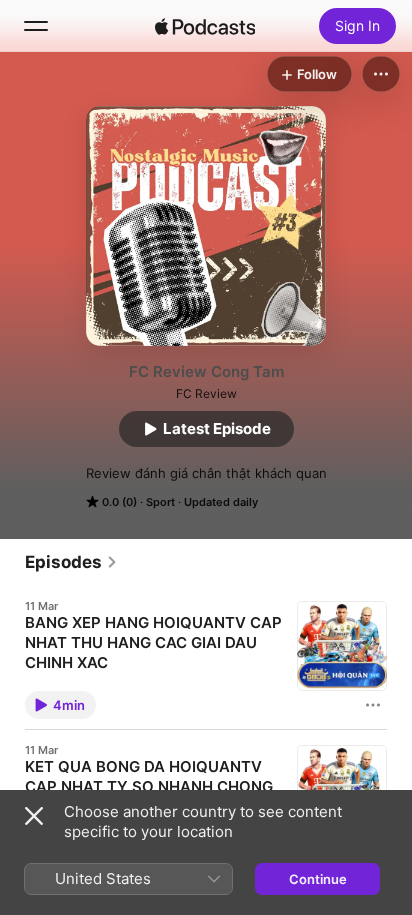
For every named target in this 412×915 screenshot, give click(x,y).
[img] (205, 26)
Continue (318, 879)
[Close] (34, 816)
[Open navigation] (36, 26)
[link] (71, 562)
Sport (160, 502)
